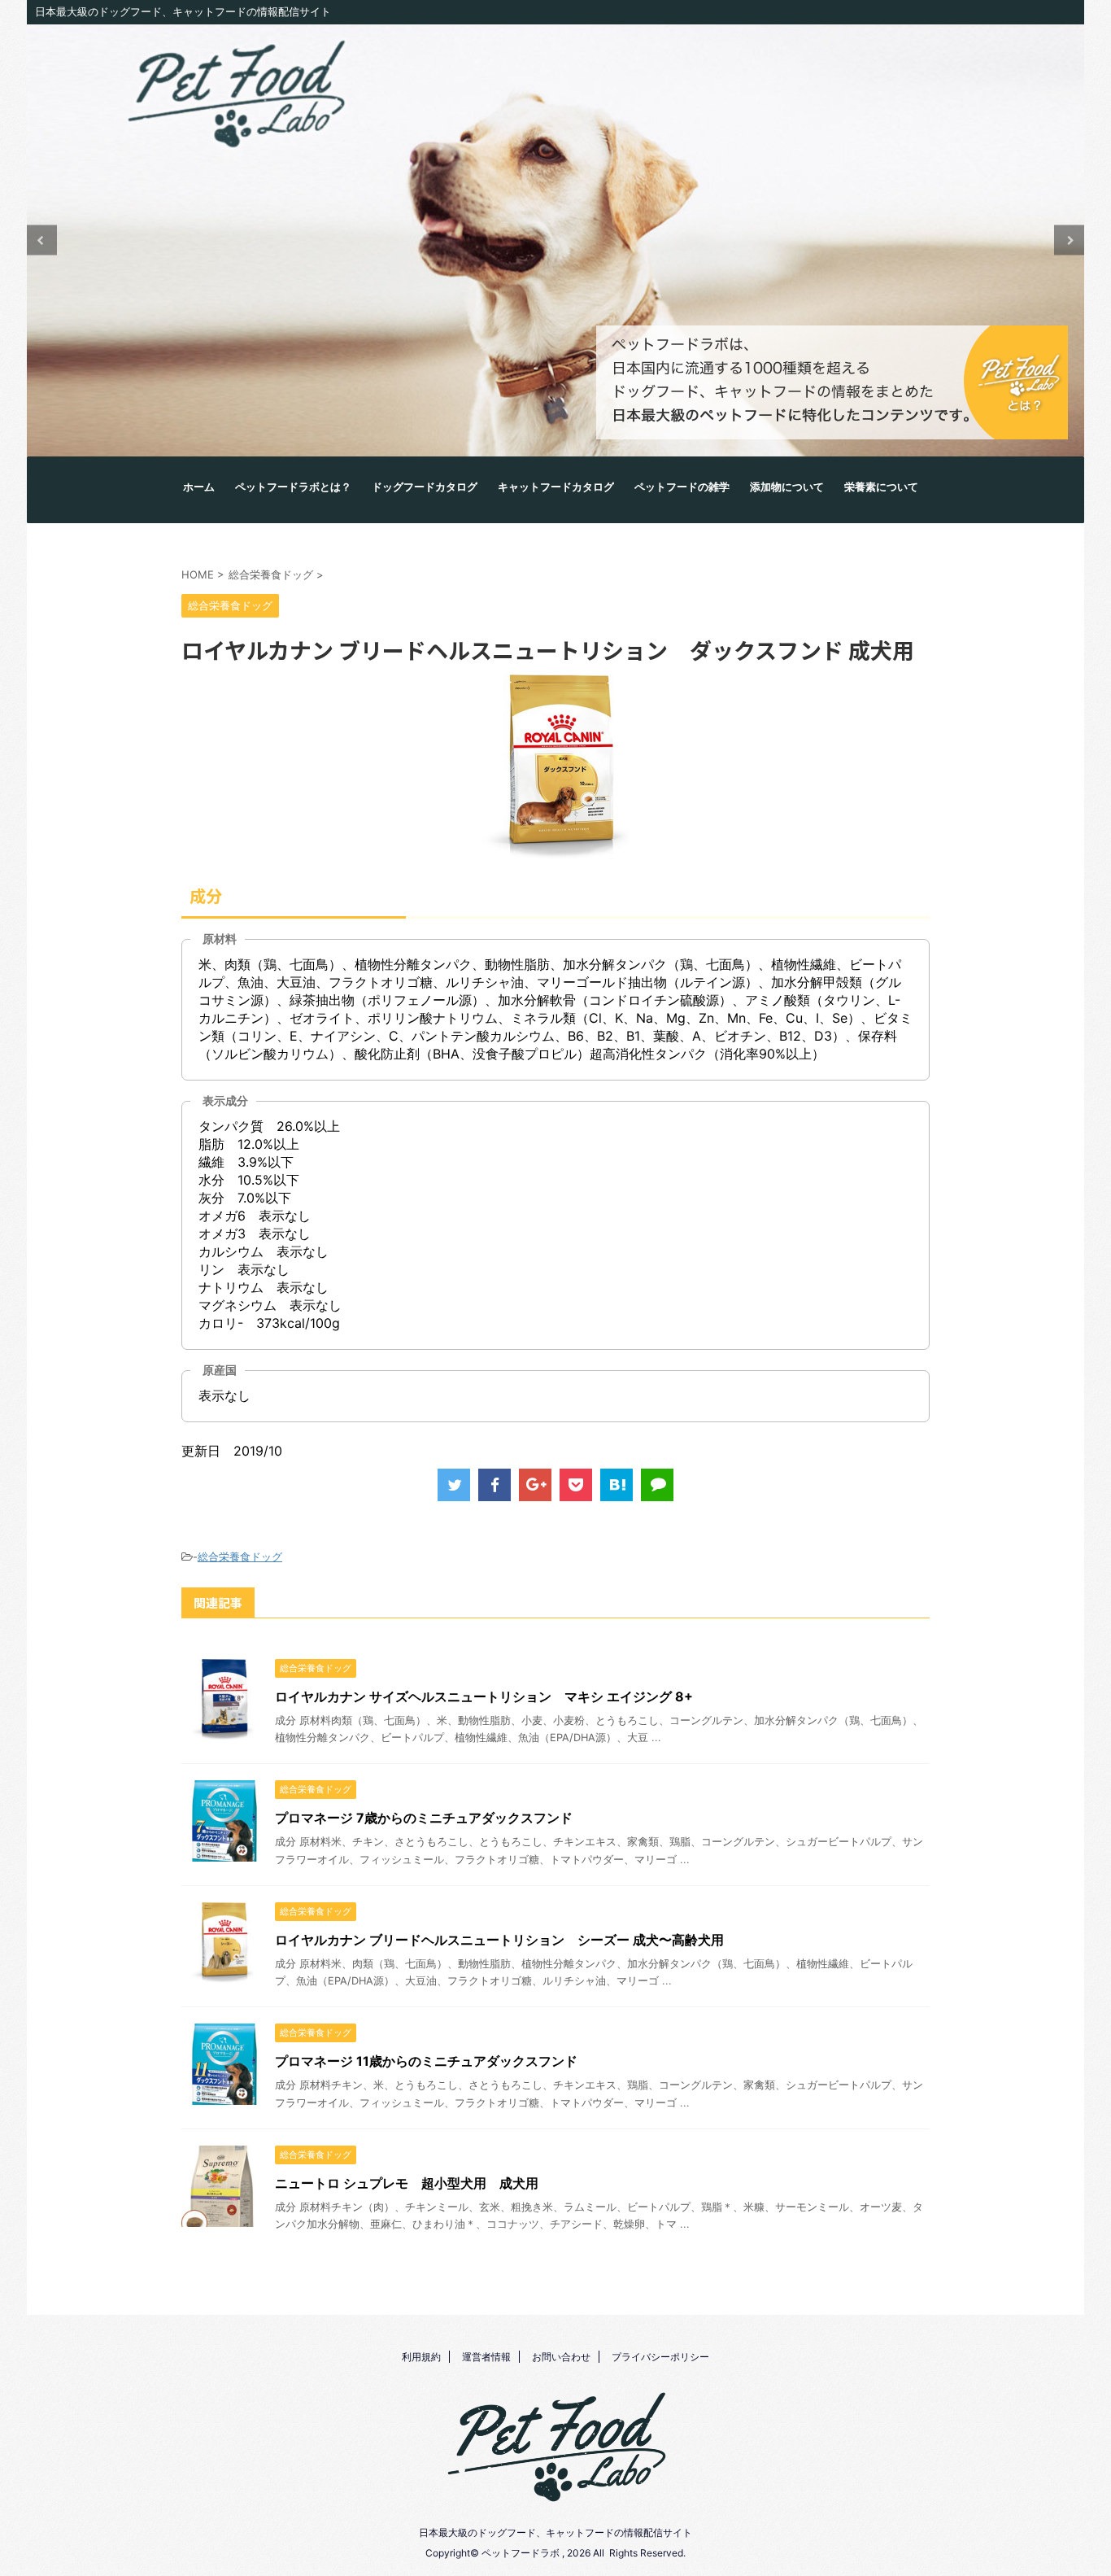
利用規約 (421, 2357)
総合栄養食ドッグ (240, 1557)
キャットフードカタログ (556, 487)
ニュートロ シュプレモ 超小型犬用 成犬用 (407, 2183)
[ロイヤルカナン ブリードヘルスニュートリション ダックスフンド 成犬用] (616, 1485)
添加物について (787, 487)
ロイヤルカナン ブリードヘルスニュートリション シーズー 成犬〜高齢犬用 (499, 1940)
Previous (42, 240)
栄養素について (881, 487)
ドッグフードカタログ (425, 487)
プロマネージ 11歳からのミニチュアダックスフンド (426, 2061)
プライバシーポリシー (660, 2357)
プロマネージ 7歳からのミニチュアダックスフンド (424, 1818)
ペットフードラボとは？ (293, 487)
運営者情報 (486, 2357)
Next (1069, 240)
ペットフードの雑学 (682, 487)
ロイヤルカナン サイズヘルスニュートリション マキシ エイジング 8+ (484, 1696)
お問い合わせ (561, 2357)
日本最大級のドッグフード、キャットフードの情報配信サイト (555, 2532)
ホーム (199, 487)
